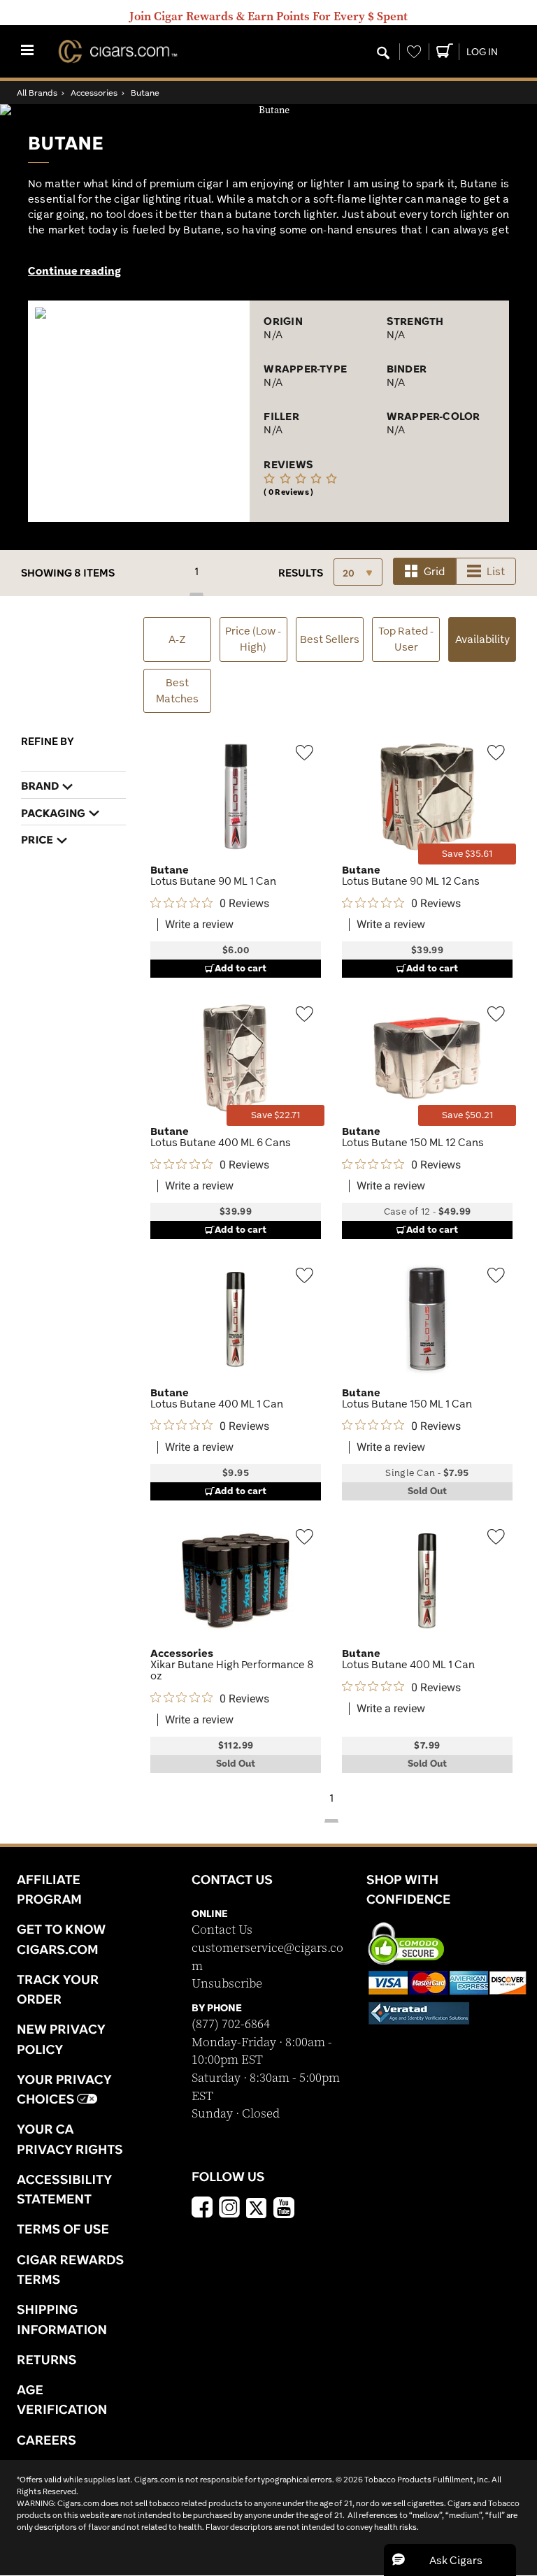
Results (301, 573)
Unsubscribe (227, 1984)
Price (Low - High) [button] (253, 639)
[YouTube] (284, 2209)
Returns (47, 2359)
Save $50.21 (467, 1115)
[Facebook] (202, 2209)
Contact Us (222, 1930)
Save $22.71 (275, 1115)
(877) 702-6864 (231, 2024)
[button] (450, 2560)
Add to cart (241, 968)
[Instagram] (229, 2209)
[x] (257, 2207)
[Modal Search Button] (383, 54)
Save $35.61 (467, 854)
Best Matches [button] (177, 690)
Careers (46, 2440)
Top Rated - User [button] (406, 639)
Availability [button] (486, 639)
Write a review (199, 925)
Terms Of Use (63, 2229)
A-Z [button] (177, 639)
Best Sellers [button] (330, 639)
